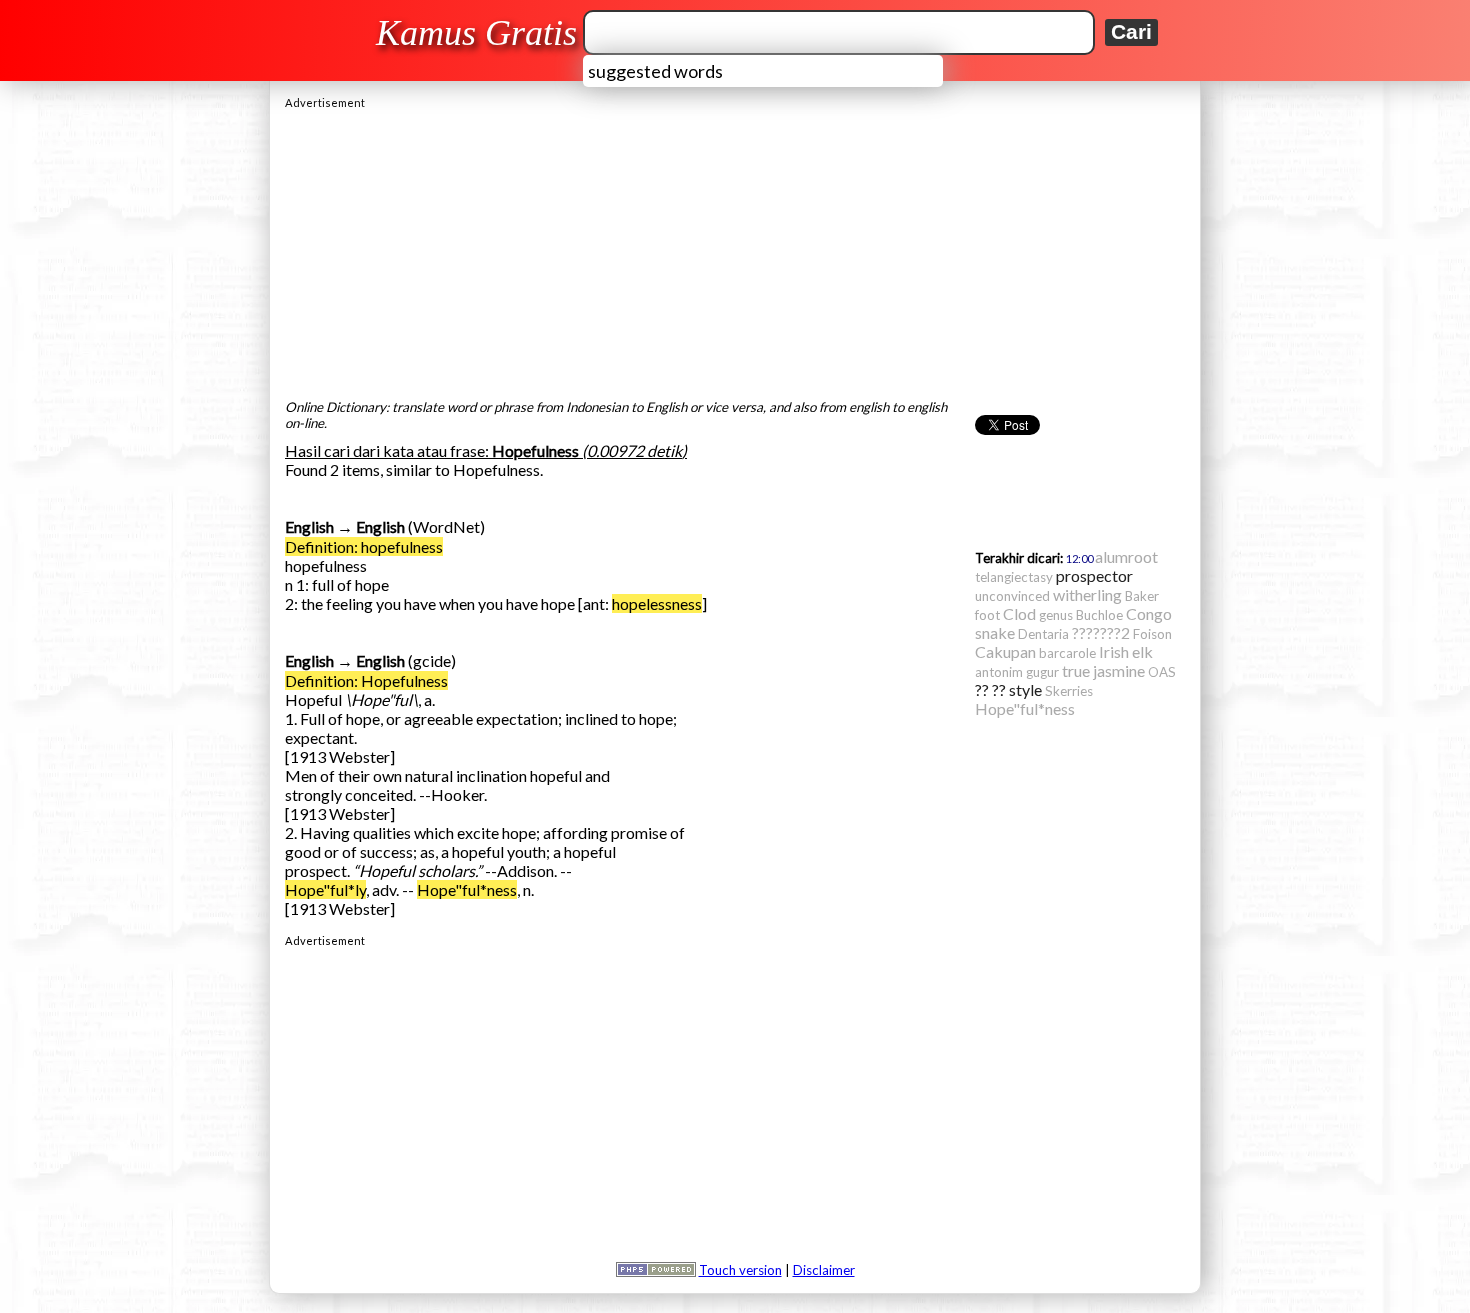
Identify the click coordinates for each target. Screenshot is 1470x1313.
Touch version (740, 1270)
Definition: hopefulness (364, 546)
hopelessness (657, 603)
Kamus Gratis (476, 33)
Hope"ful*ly (325, 889)
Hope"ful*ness (467, 889)
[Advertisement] (735, 249)
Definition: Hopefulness (366, 680)
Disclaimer (824, 1270)
